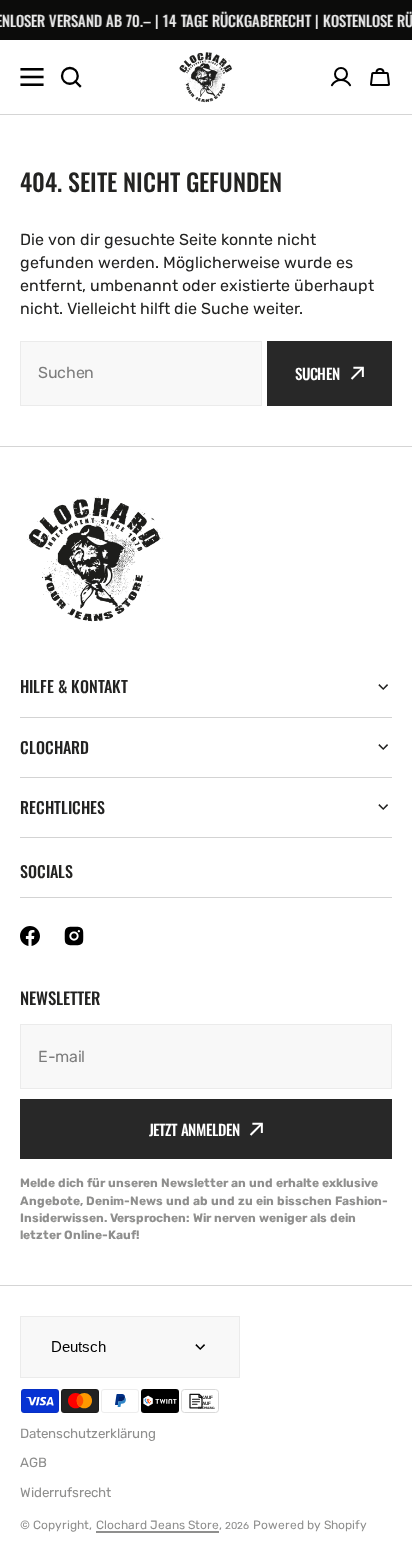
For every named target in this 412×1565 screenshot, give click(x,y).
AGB (33, 1462)
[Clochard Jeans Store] (206, 77)
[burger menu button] (32, 77)
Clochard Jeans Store (157, 1525)
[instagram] (74, 936)
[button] (380, 77)
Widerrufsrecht (65, 1492)
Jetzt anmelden (194, 1129)
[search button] (71, 77)
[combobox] (141, 373)
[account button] (341, 77)
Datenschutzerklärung (88, 1433)
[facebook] (30, 936)
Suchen (317, 373)
